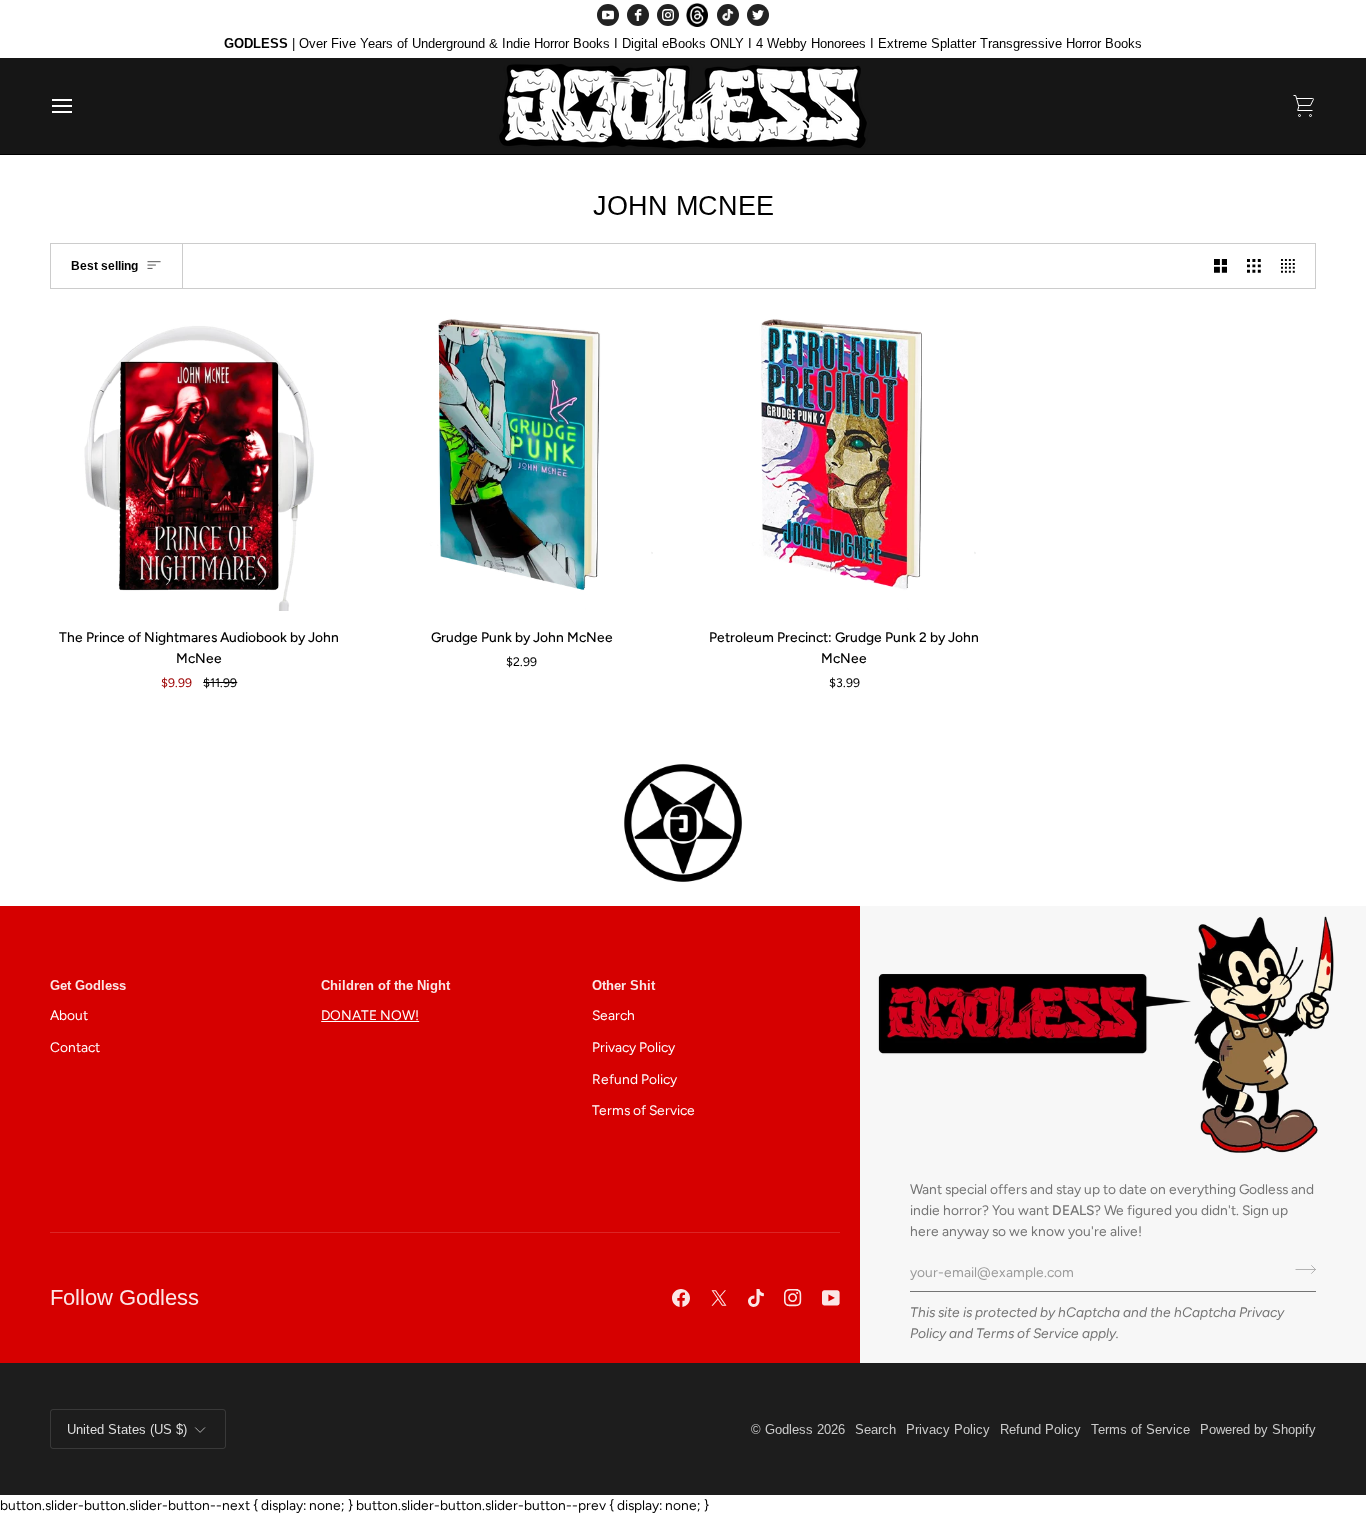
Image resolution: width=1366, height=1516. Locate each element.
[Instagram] (668, 15)
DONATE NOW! (370, 1015)
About (69, 1015)
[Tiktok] (756, 1298)
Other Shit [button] (623, 985)
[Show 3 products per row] (1254, 265)
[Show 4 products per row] (1293, 265)
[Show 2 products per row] (1221, 265)
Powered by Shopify (1258, 1429)
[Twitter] (758, 15)
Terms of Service (1027, 1333)
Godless (789, 1429)
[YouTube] (608, 15)
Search (613, 1015)
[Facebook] (638, 15)
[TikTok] (728, 15)
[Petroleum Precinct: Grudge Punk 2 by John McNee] (844, 462)
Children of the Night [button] (385, 985)
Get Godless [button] (88, 985)
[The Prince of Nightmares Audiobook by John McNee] (199, 462)
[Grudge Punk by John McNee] (522, 462)
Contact (75, 1047)
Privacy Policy (633, 1047)
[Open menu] (80, 106)
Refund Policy (634, 1079)
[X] (719, 1298)
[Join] (1299, 1269)
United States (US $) (127, 1429)
